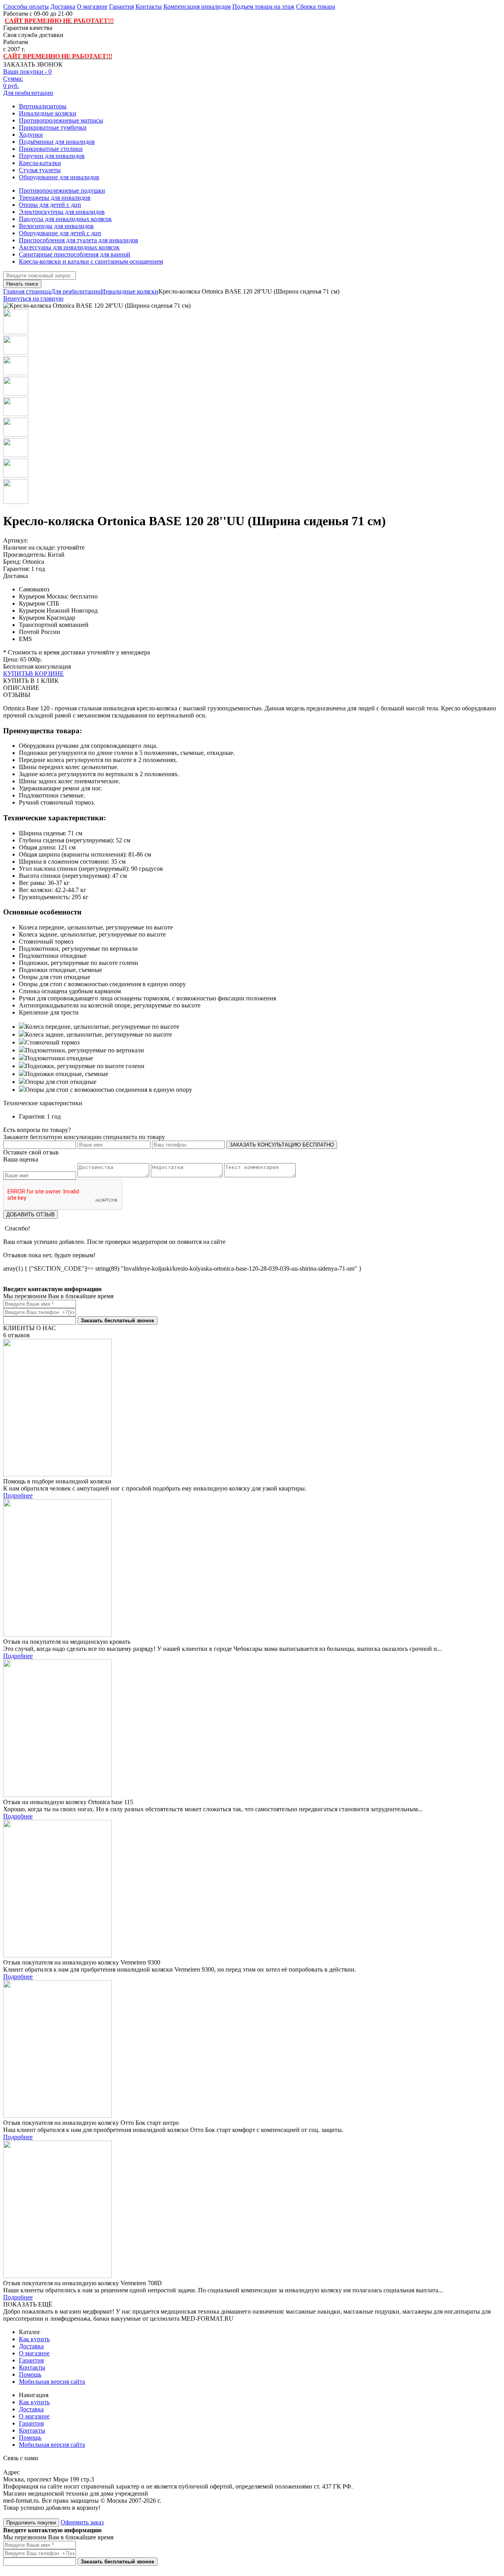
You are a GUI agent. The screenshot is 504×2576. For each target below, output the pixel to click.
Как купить (34, 2339)
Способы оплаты (26, 7)
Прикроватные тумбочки (53, 127)
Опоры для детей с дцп (50, 205)
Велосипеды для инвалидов (56, 226)
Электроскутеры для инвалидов (62, 212)
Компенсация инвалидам (197, 7)
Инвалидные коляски (48, 113)
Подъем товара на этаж (263, 7)
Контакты (149, 7)
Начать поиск (22, 284)
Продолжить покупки (31, 2523)
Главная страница (27, 291)
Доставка (63, 7)
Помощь (30, 2374)
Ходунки (31, 135)
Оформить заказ (82, 2522)
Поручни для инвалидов (52, 156)
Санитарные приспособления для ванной (75, 254)
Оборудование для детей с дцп (60, 233)
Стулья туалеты (40, 170)
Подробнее (18, 1495)
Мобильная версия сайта (52, 2382)
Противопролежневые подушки (62, 191)
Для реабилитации (28, 93)
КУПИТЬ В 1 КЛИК (31, 681)
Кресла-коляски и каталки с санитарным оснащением (91, 261)
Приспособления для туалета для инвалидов (79, 240)
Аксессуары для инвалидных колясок (69, 247)
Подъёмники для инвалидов (57, 142)
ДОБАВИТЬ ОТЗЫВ (31, 1215)
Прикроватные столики (51, 149)
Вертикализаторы (43, 106)
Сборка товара (316, 7)
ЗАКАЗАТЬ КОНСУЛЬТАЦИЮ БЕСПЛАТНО (282, 1145)
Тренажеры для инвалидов (55, 198)
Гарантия (121, 7)
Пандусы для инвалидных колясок (65, 219)
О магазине (92, 7)
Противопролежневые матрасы (61, 120)
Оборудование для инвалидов (59, 177)
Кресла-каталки (40, 163)
